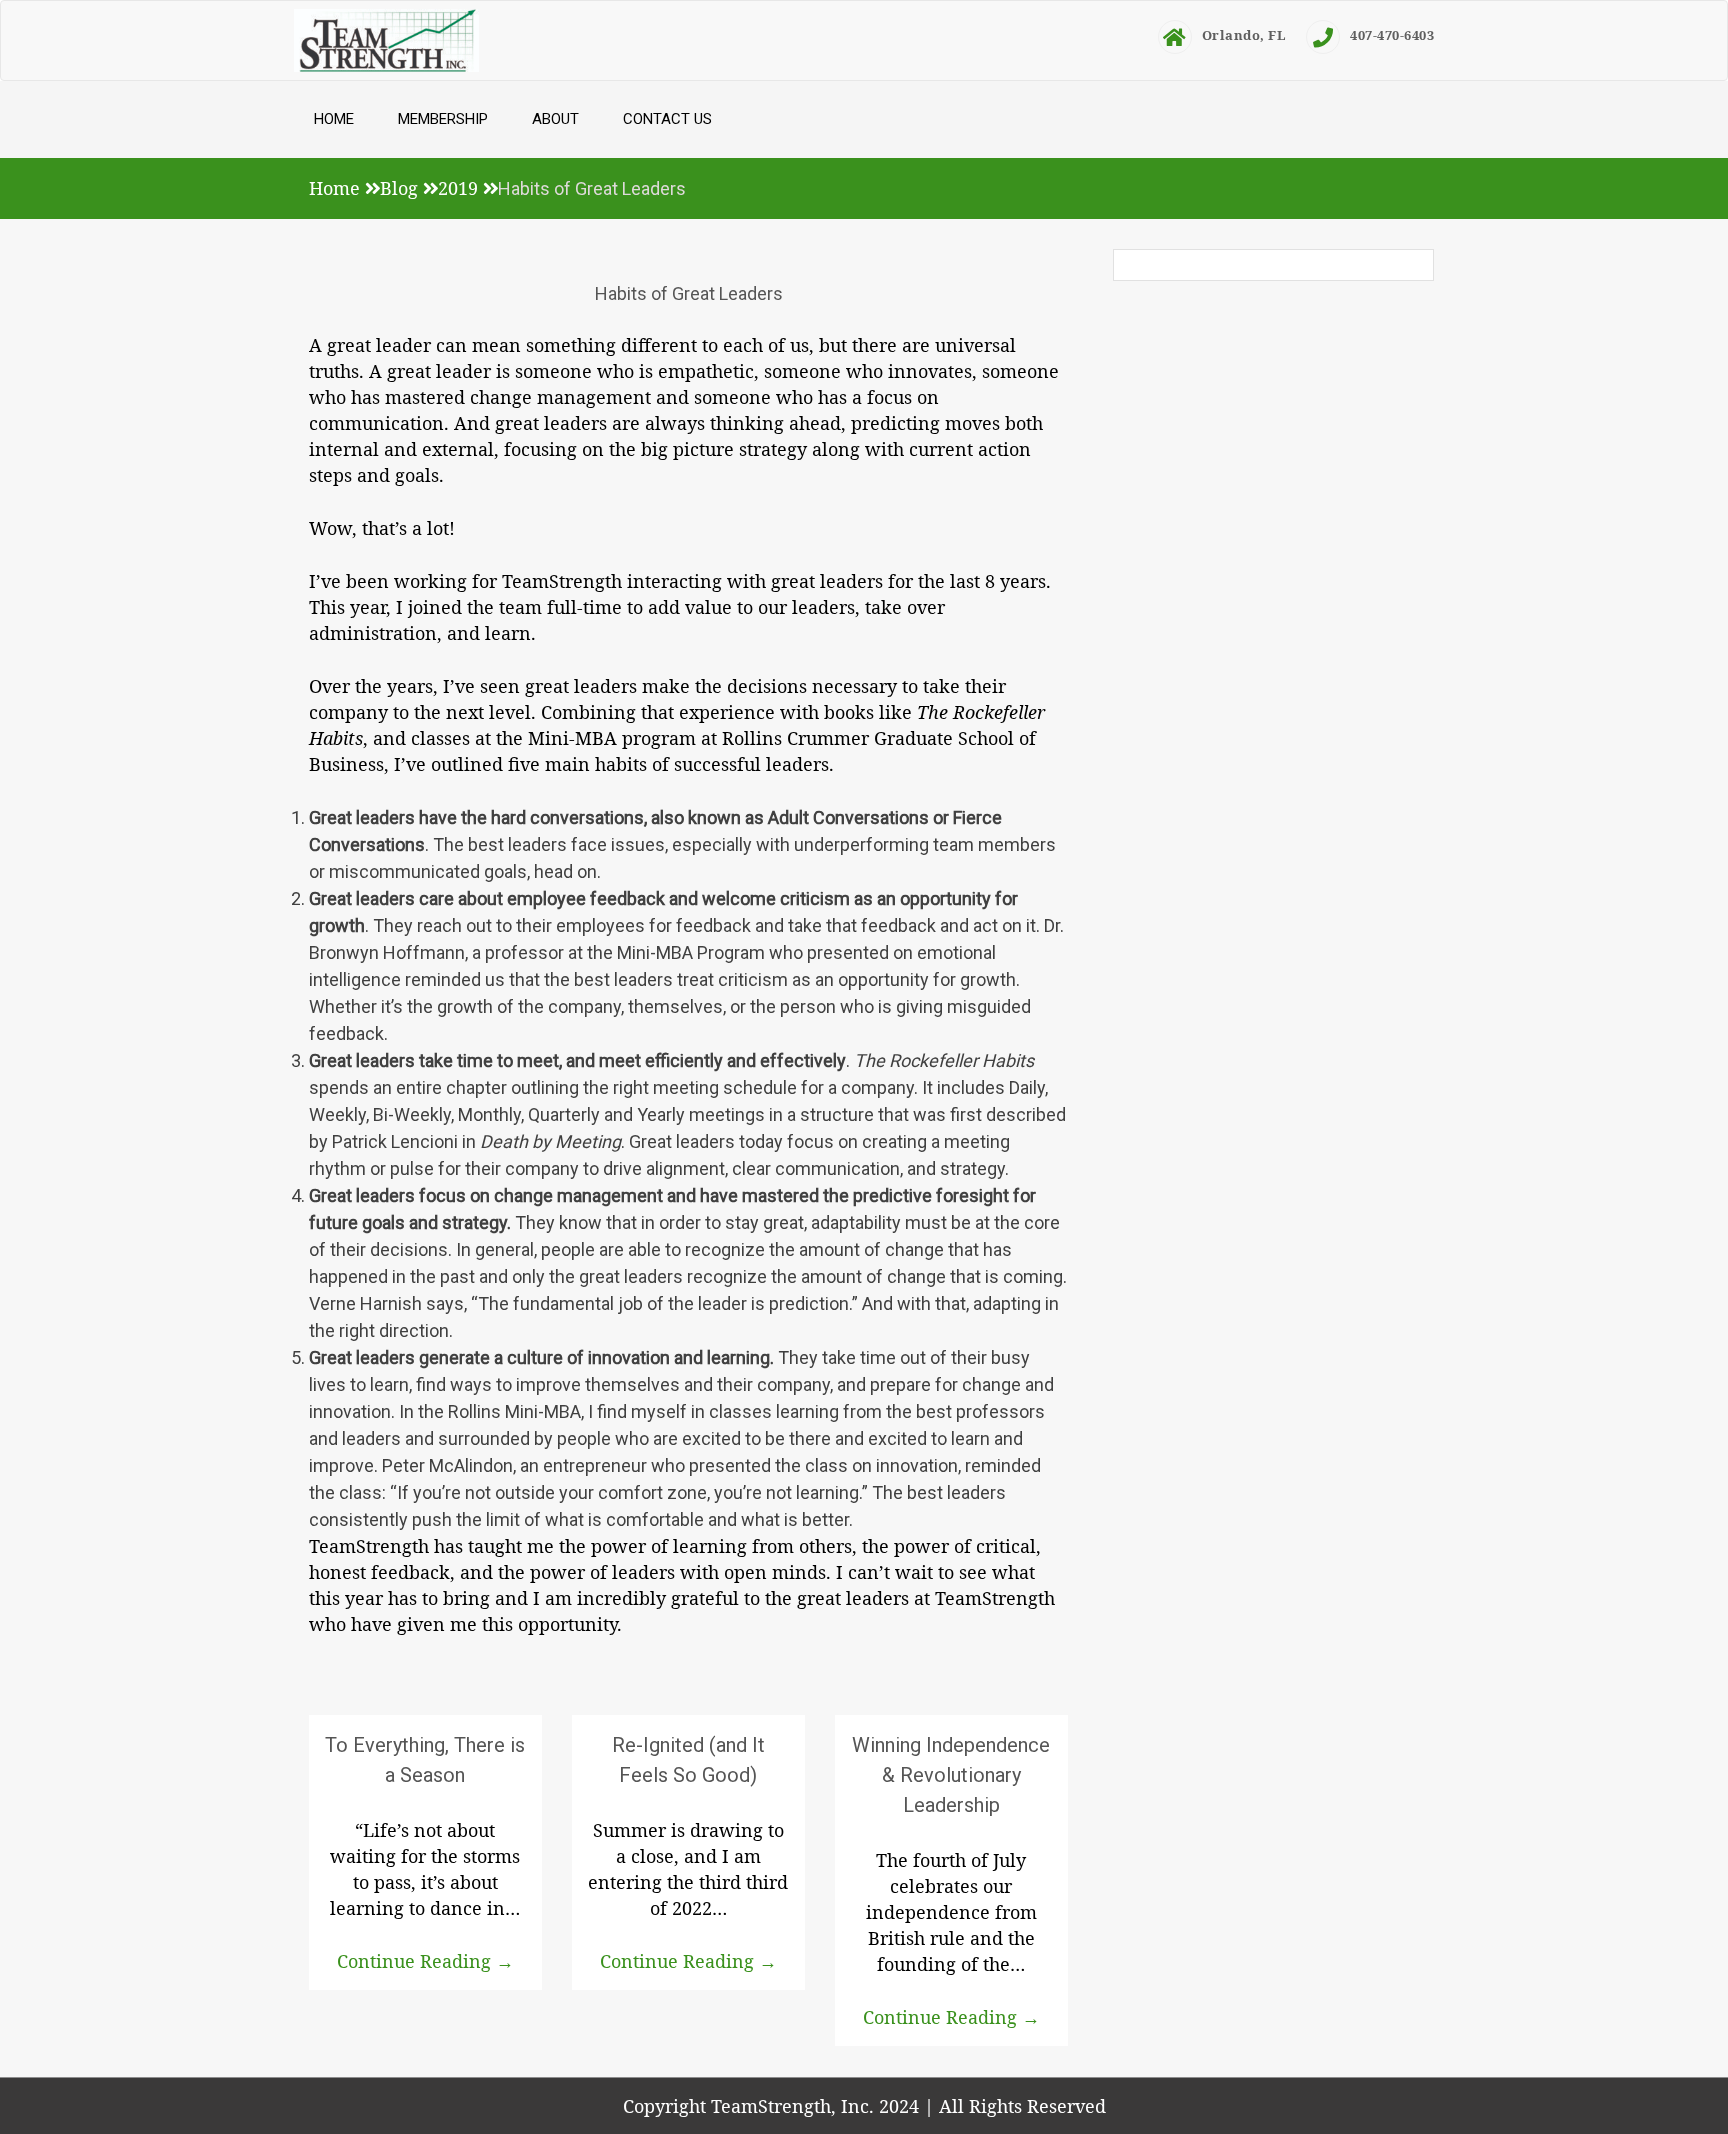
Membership (443, 119)
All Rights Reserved (1022, 2106)
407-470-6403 (1392, 35)
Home (334, 119)
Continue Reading (425, 1961)
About (555, 119)
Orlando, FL (1244, 35)
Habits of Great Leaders (689, 293)
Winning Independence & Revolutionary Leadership (951, 1775)
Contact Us (667, 119)
